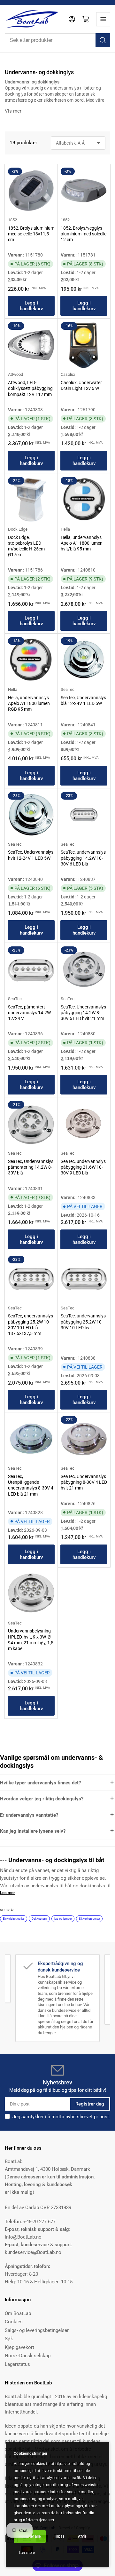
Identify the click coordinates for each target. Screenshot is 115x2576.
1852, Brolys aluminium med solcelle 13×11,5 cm (31, 234)
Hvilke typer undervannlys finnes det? (40, 1783)
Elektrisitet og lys (14, 1919)
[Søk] (103, 40)
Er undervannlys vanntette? (29, 1815)
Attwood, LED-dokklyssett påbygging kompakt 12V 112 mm (30, 388)
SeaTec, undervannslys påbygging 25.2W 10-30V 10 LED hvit (83, 1322)
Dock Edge (18, 529)
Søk (9, 2339)
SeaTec (68, 689)
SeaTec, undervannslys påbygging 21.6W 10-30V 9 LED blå (83, 1167)
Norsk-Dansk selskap (28, 2356)
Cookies (14, 2322)
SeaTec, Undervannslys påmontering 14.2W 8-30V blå (31, 1167)
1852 (12, 220)
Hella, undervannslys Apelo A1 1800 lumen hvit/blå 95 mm (82, 543)
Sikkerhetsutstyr (89, 1919)
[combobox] (57, 40)
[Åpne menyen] (103, 19)
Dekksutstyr (39, 1919)
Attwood (15, 374)
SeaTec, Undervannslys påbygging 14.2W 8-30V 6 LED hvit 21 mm (83, 1013)
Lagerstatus (17, 2364)
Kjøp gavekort (19, 2347)
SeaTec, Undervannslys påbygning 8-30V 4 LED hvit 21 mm (84, 1482)
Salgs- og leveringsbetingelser (37, 2330)
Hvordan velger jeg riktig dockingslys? (42, 1799)
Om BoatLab (18, 2313)
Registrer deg (90, 2104)
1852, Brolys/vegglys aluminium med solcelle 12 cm (84, 234)
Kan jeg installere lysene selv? (33, 1831)
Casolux (68, 374)
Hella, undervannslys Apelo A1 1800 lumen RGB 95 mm (29, 703)
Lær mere (27, 2553)
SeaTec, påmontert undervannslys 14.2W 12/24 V (29, 1013)
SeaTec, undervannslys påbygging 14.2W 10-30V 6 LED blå (83, 858)
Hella (65, 529)
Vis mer (13, 111)
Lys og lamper (63, 1919)
